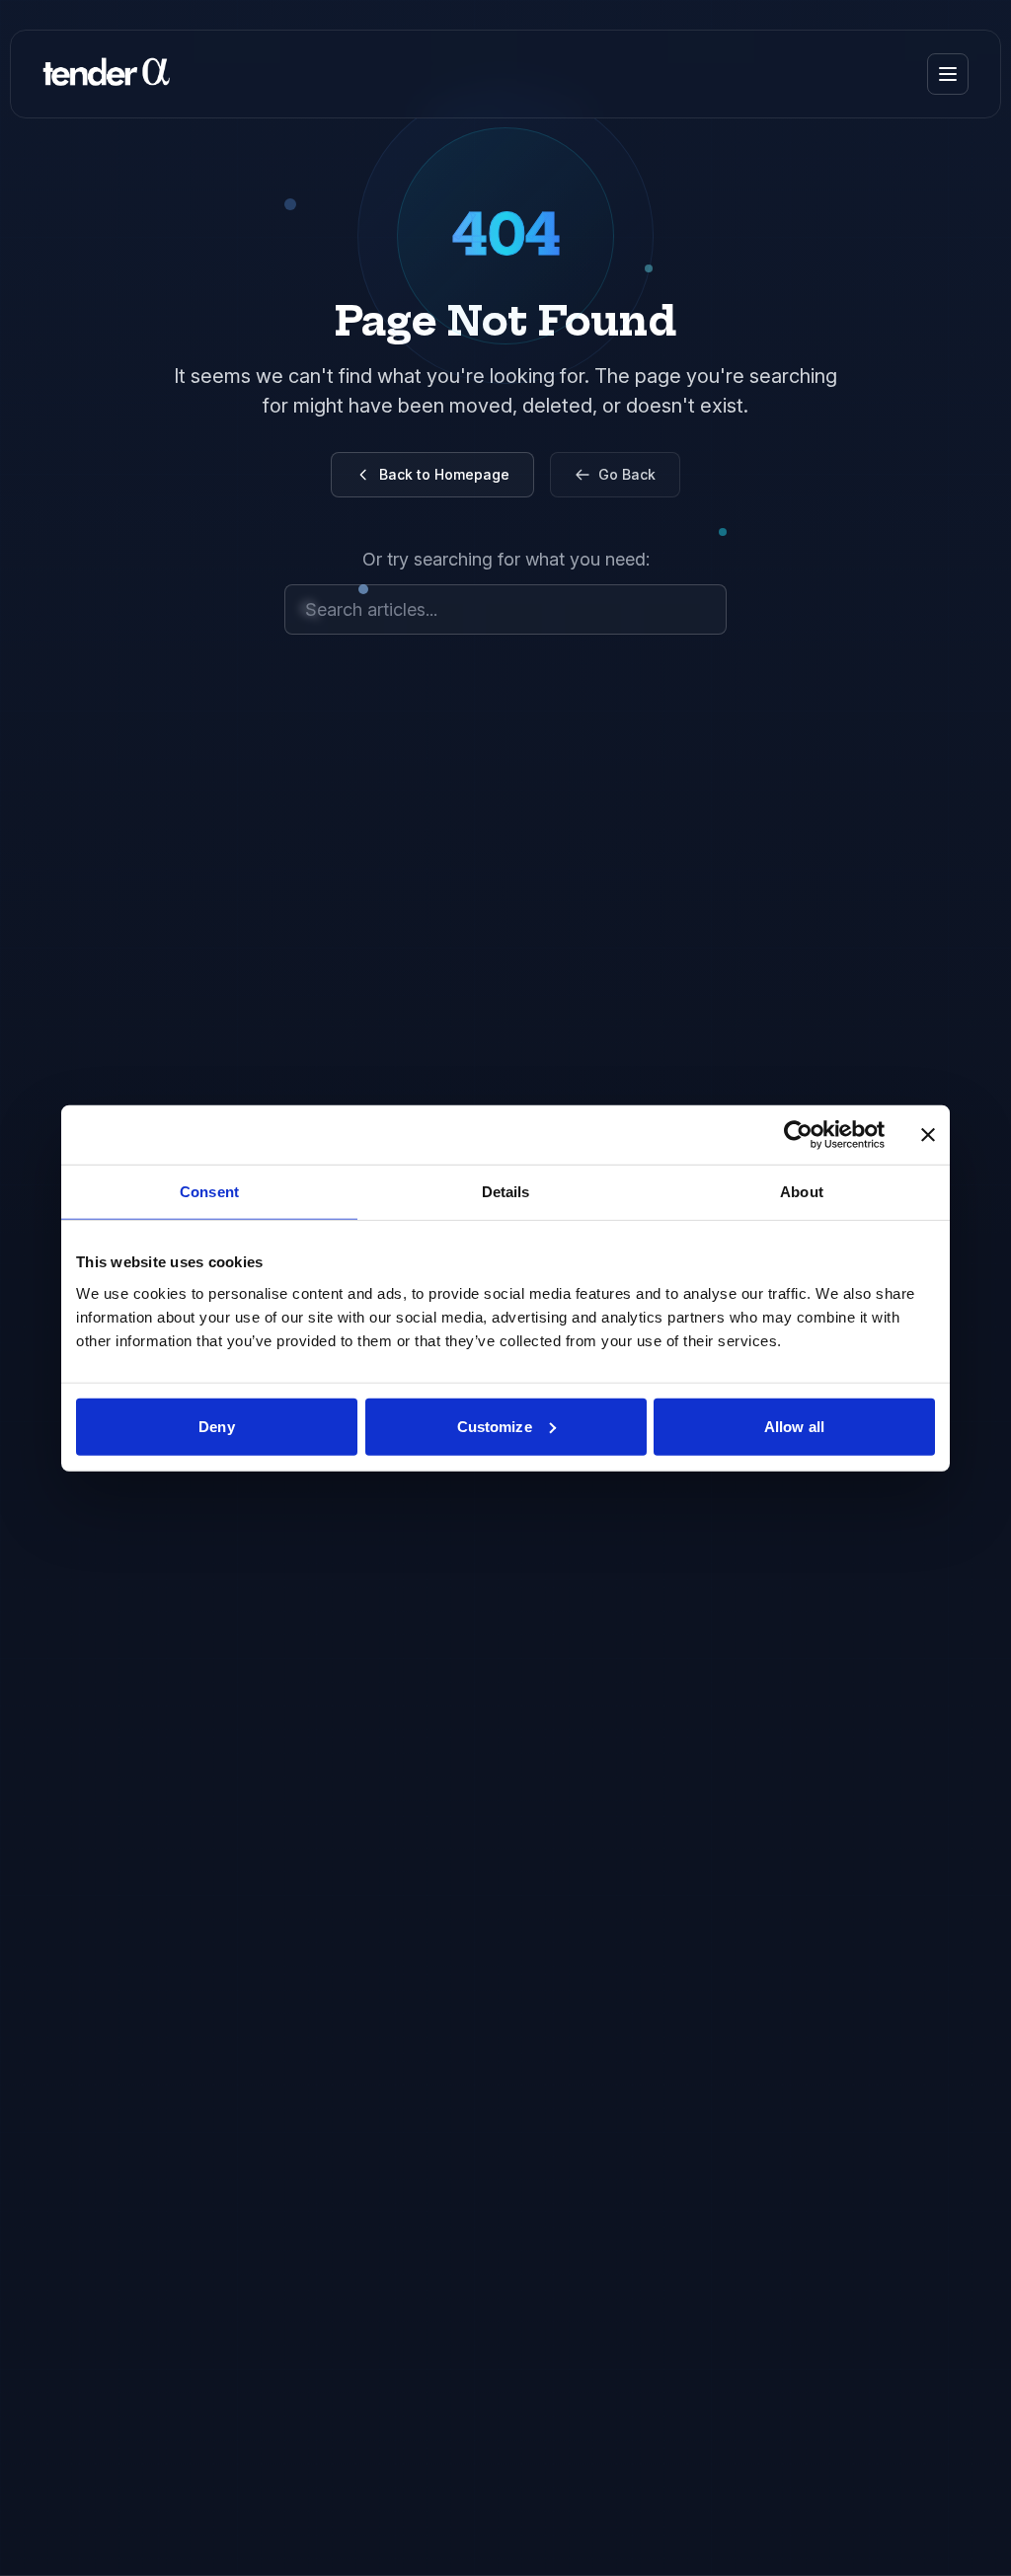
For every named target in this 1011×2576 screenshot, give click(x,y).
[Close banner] (928, 1135)
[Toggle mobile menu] (948, 74)
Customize (495, 1426)
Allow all (794, 1426)
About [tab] (802, 1192)
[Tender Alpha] (106, 74)
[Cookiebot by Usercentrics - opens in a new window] (798, 1135)
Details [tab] (506, 1192)
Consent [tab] (209, 1192)
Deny (216, 1426)
